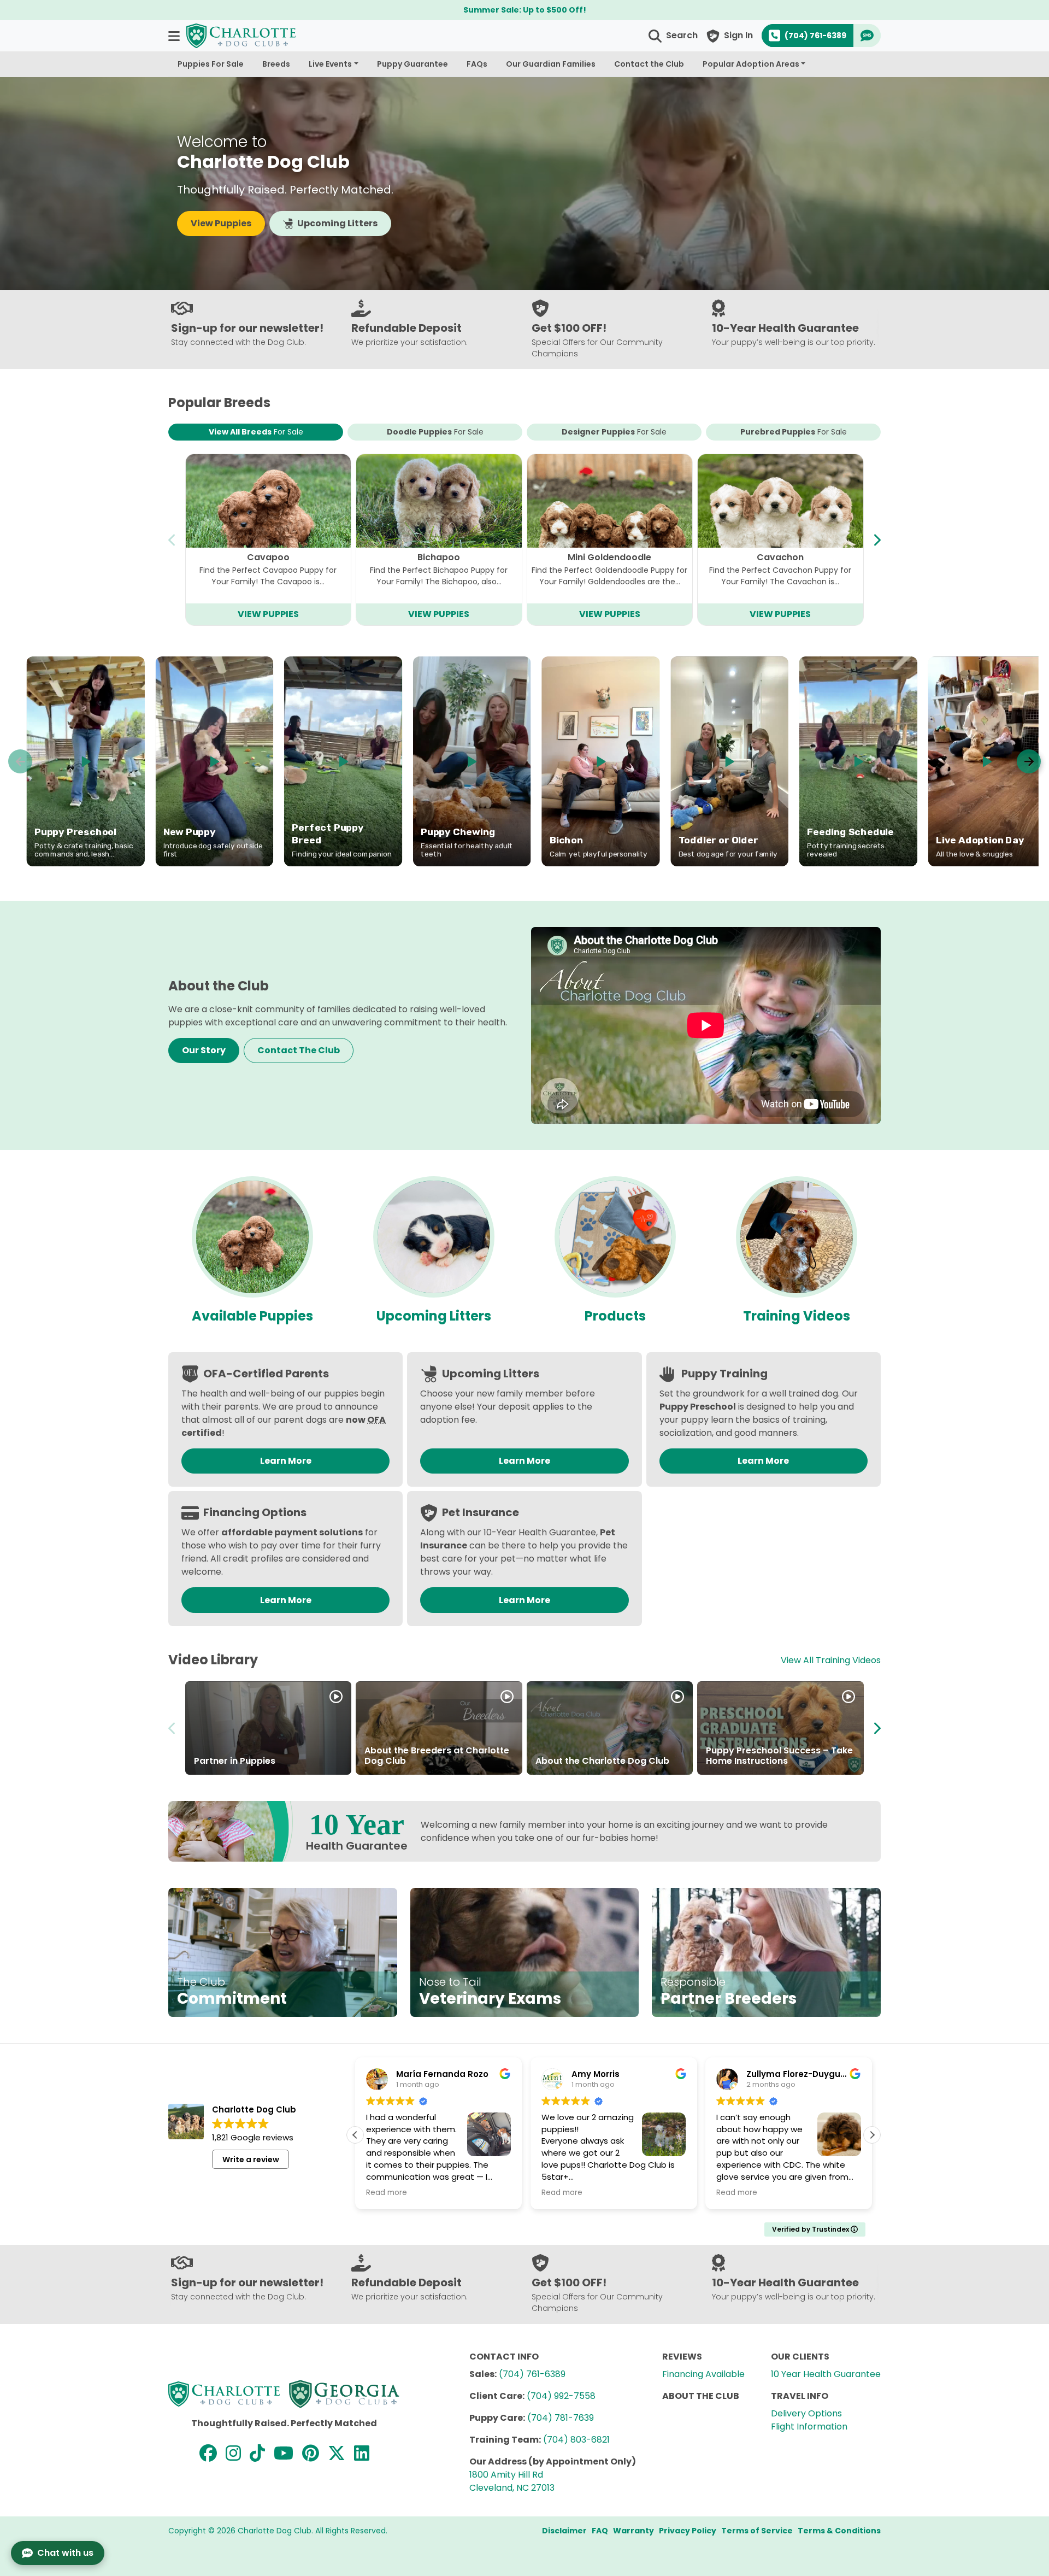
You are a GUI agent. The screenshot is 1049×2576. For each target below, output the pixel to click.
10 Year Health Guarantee (826, 2374)
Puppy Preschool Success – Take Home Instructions (779, 1756)
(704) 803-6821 (576, 2440)
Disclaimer (564, 2531)
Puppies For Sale (211, 64)
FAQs (477, 64)
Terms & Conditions (839, 2531)
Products (615, 1316)
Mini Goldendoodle (609, 557)
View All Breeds (256, 432)
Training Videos (797, 1316)
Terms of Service (757, 2531)
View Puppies (221, 223)
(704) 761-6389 (532, 2374)
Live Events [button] (330, 64)
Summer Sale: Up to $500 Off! (525, 10)
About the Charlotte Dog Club (602, 1761)
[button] (175, 36)
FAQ (600, 2531)
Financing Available (703, 2374)
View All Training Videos (831, 1660)
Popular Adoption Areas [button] (751, 64)
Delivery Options (806, 2413)
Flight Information (809, 2427)
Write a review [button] (251, 2160)
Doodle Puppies (435, 432)
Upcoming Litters (337, 223)
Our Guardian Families (551, 64)
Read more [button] (387, 2193)
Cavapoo (268, 557)
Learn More (286, 1461)
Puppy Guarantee (412, 64)
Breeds (276, 64)
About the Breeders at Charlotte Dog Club (437, 1756)
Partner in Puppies (235, 1761)
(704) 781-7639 (561, 2418)
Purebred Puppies (794, 432)
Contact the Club (649, 64)
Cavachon (780, 557)
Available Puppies (252, 1316)
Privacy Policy (688, 2531)
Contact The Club (299, 1050)
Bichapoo (439, 557)
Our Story (204, 1050)
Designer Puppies (614, 432)
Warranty (633, 2531)
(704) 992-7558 (561, 2396)
